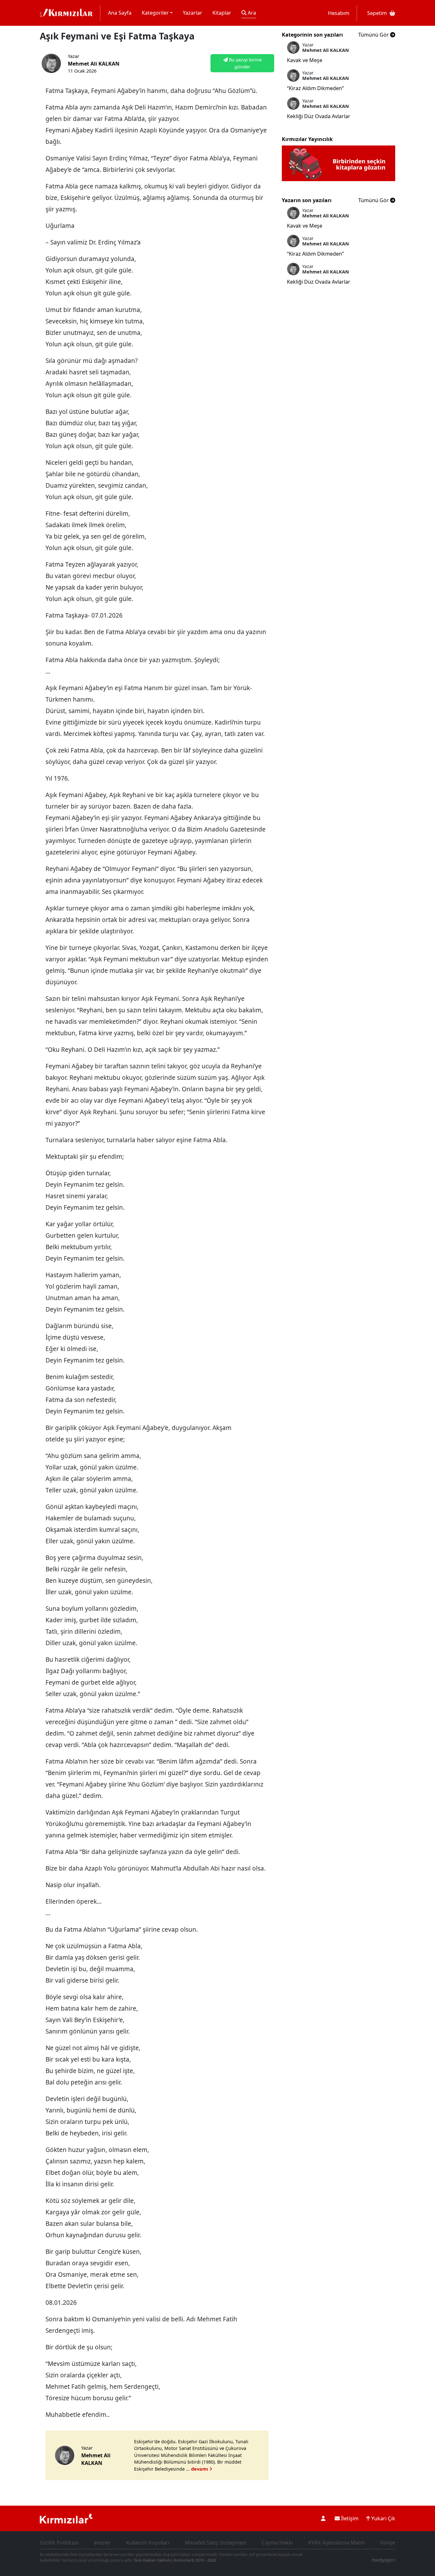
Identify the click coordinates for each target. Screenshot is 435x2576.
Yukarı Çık (383, 2518)
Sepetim (377, 13)
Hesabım (339, 13)
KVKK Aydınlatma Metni (336, 2543)
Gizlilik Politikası (59, 2543)
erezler (102, 2543)
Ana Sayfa (120, 13)
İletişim (349, 2518)
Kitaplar (222, 13)
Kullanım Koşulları (148, 2543)
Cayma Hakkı (277, 2543)
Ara (251, 13)
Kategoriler (155, 13)
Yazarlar (193, 13)
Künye (388, 2543)
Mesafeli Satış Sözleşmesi (216, 2543)
